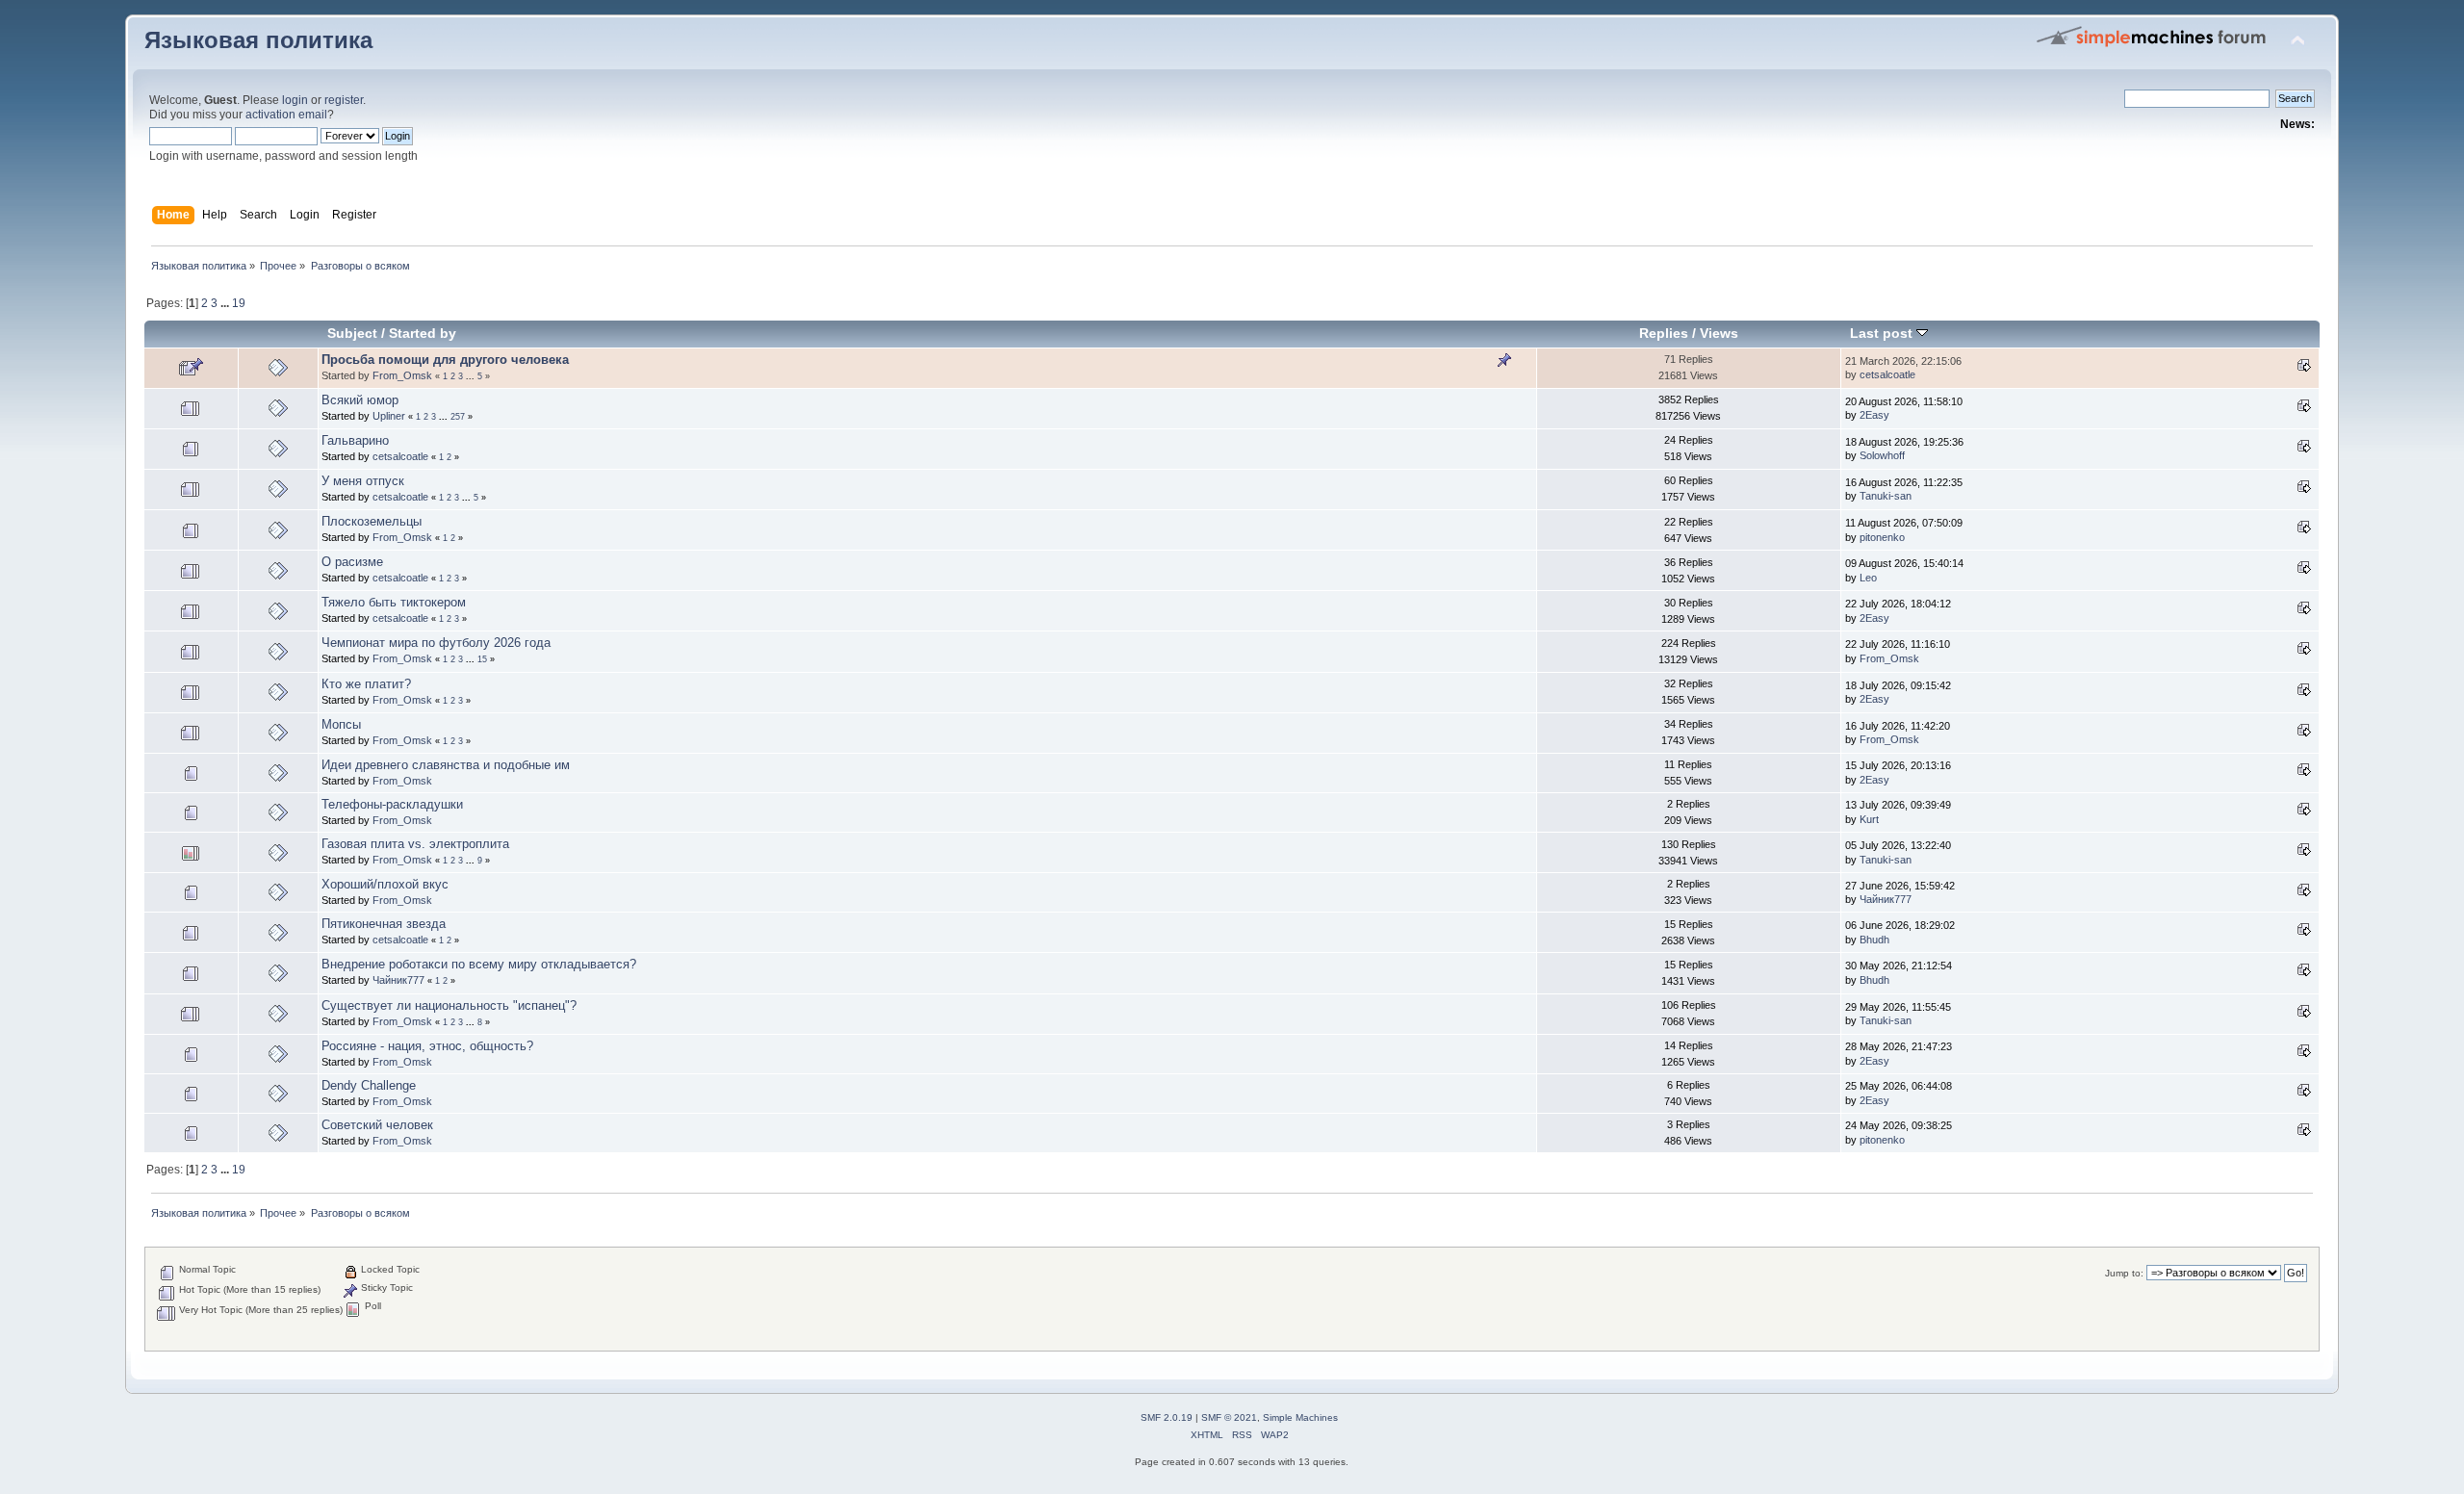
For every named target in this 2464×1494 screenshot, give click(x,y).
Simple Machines (1300, 1417)
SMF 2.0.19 (1167, 1417)
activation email (286, 115)
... (226, 303)
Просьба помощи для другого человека (445, 360)
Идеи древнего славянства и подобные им (446, 765)
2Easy (1874, 415)
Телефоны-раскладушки (392, 804)
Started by (423, 334)
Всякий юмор (360, 400)
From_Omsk (402, 375)
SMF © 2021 (1229, 1417)
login (295, 100)
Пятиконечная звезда (384, 924)
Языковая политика (258, 40)
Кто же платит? (366, 684)
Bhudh (1874, 940)
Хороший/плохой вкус (385, 884)
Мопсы (341, 724)
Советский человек (377, 1125)
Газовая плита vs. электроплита (415, 844)
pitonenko (1882, 537)
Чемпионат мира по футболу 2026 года (436, 643)
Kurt (1869, 819)
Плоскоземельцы (372, 521)
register (344, 100)
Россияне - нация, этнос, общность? (427, 1046)
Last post (1883, 334)
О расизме (352, 562)
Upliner (389, 416)
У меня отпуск (363, 481)
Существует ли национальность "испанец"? (449, 1005)
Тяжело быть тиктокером (394, 602)
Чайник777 (1886, 899)
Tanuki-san (1886, 496)
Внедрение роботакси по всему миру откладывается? (479, 964)
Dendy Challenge (369, 1085)
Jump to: (2124, 1273)
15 (482, 659)
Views (1719, 334)
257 (458, 417)
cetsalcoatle (1887, 374)
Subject (352, 334)
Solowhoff (1882, 455)
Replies (1664, 334)
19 (239, 303)
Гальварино (355, 440)
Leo (1868, 578)
